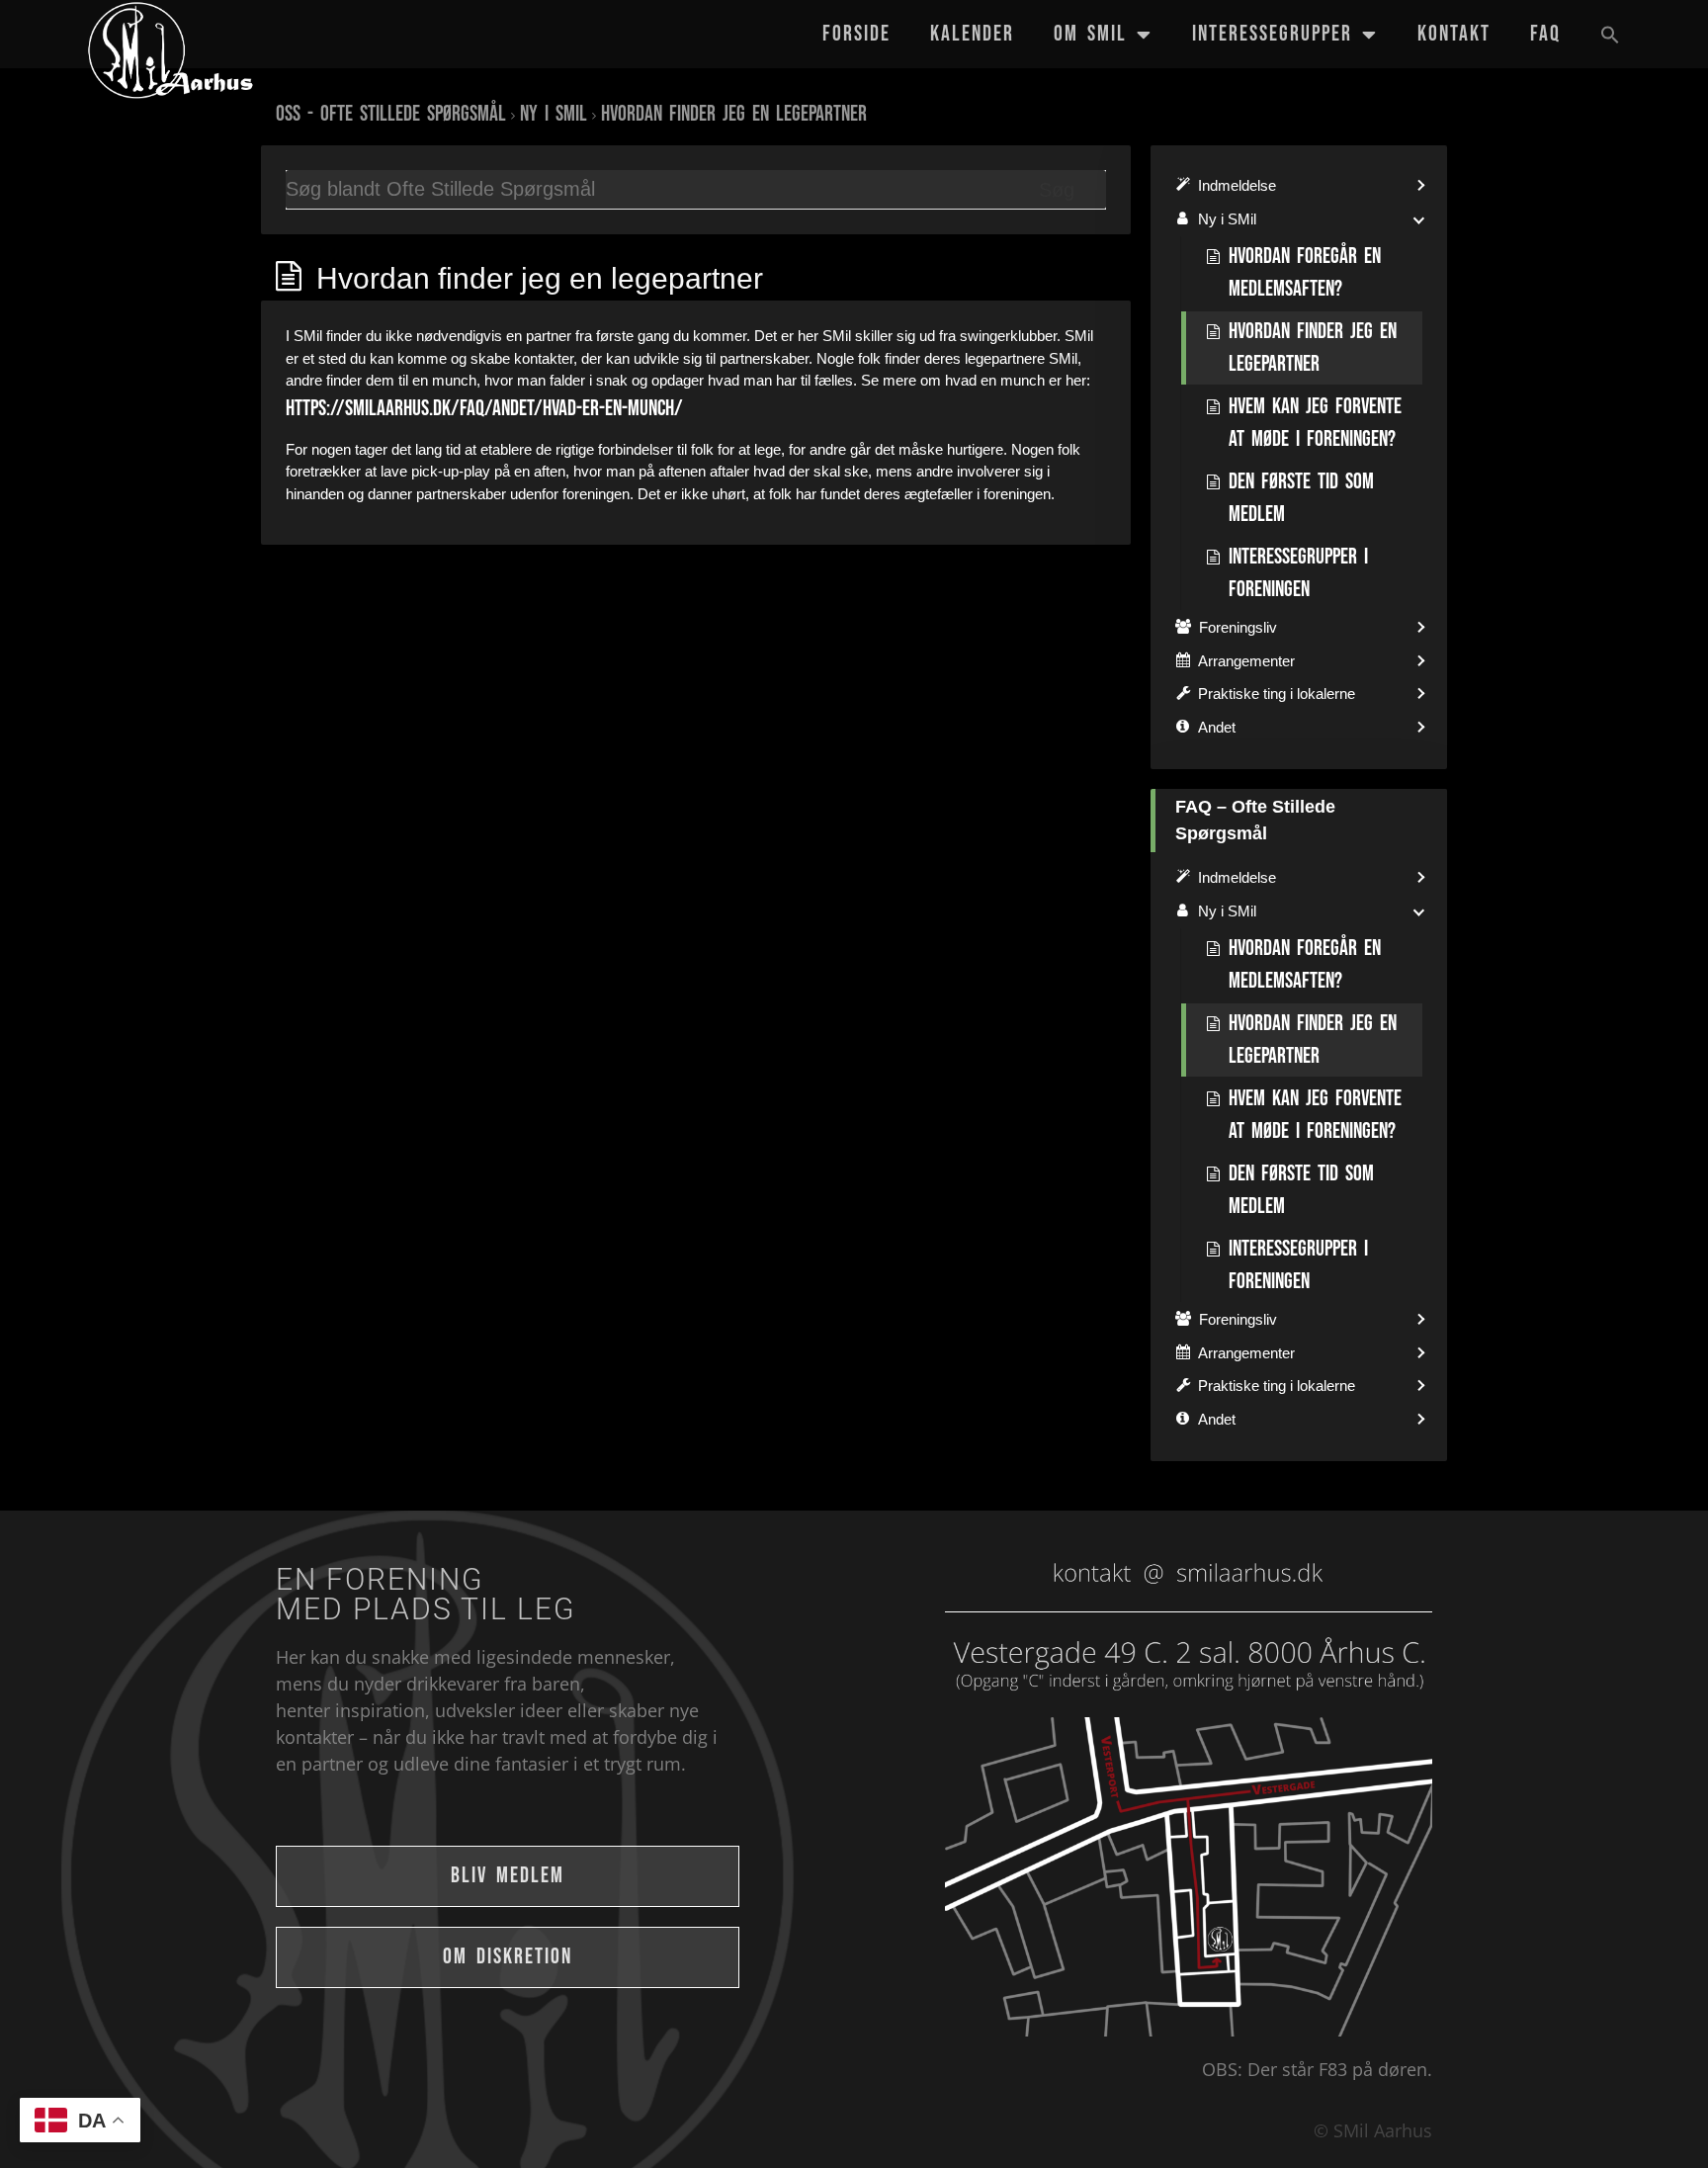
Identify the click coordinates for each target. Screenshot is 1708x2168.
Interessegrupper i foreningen (1298, 573)
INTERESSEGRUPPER (1272, 34)
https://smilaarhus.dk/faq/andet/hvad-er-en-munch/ (484, 409)
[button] (1610, 35)
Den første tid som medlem (1301, 498)
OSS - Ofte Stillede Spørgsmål (391, 114)
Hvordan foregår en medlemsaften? (1305, 273)
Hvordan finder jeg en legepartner (734, 114)
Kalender (972, 34)
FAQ (1545, 34)
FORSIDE (856, 34)
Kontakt (1454, 34)
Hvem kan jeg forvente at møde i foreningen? (1315, 423)
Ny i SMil (554, 114)
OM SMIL (1090, 34)
